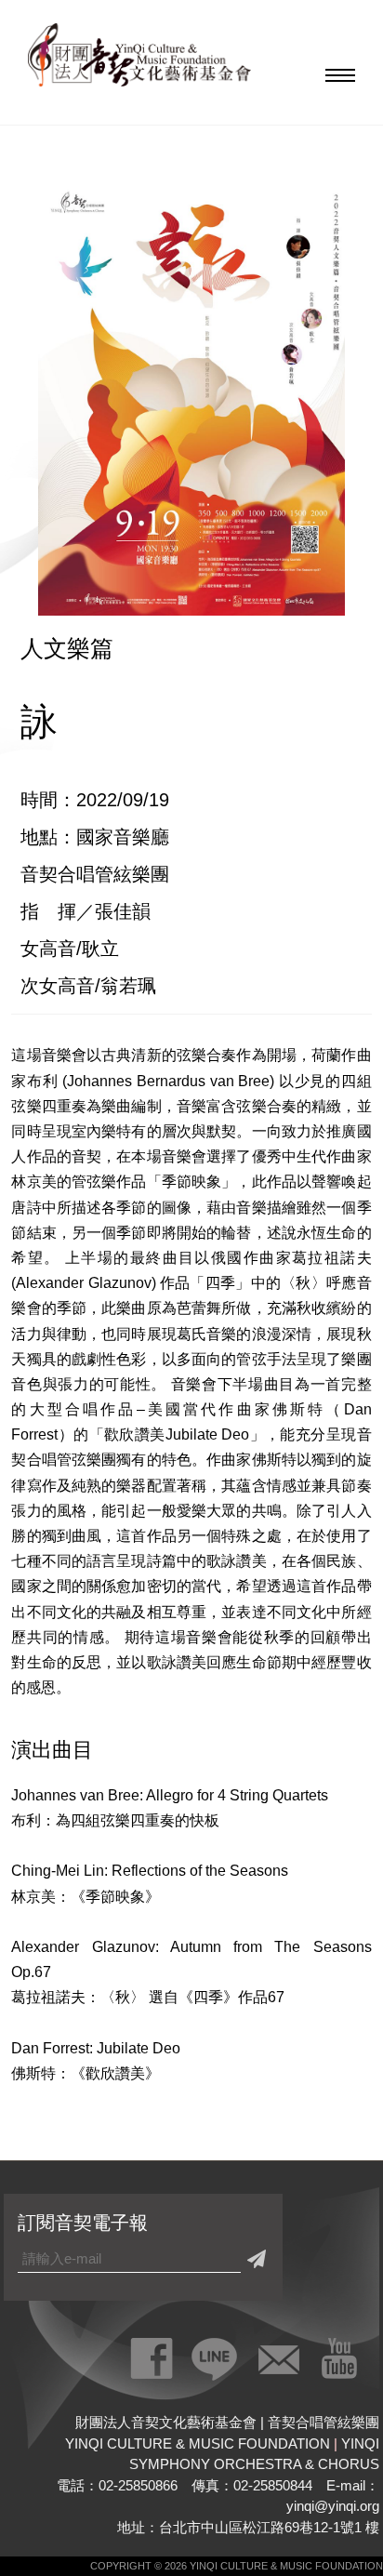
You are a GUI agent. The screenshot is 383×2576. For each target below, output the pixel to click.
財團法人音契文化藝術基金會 (139, 60)
